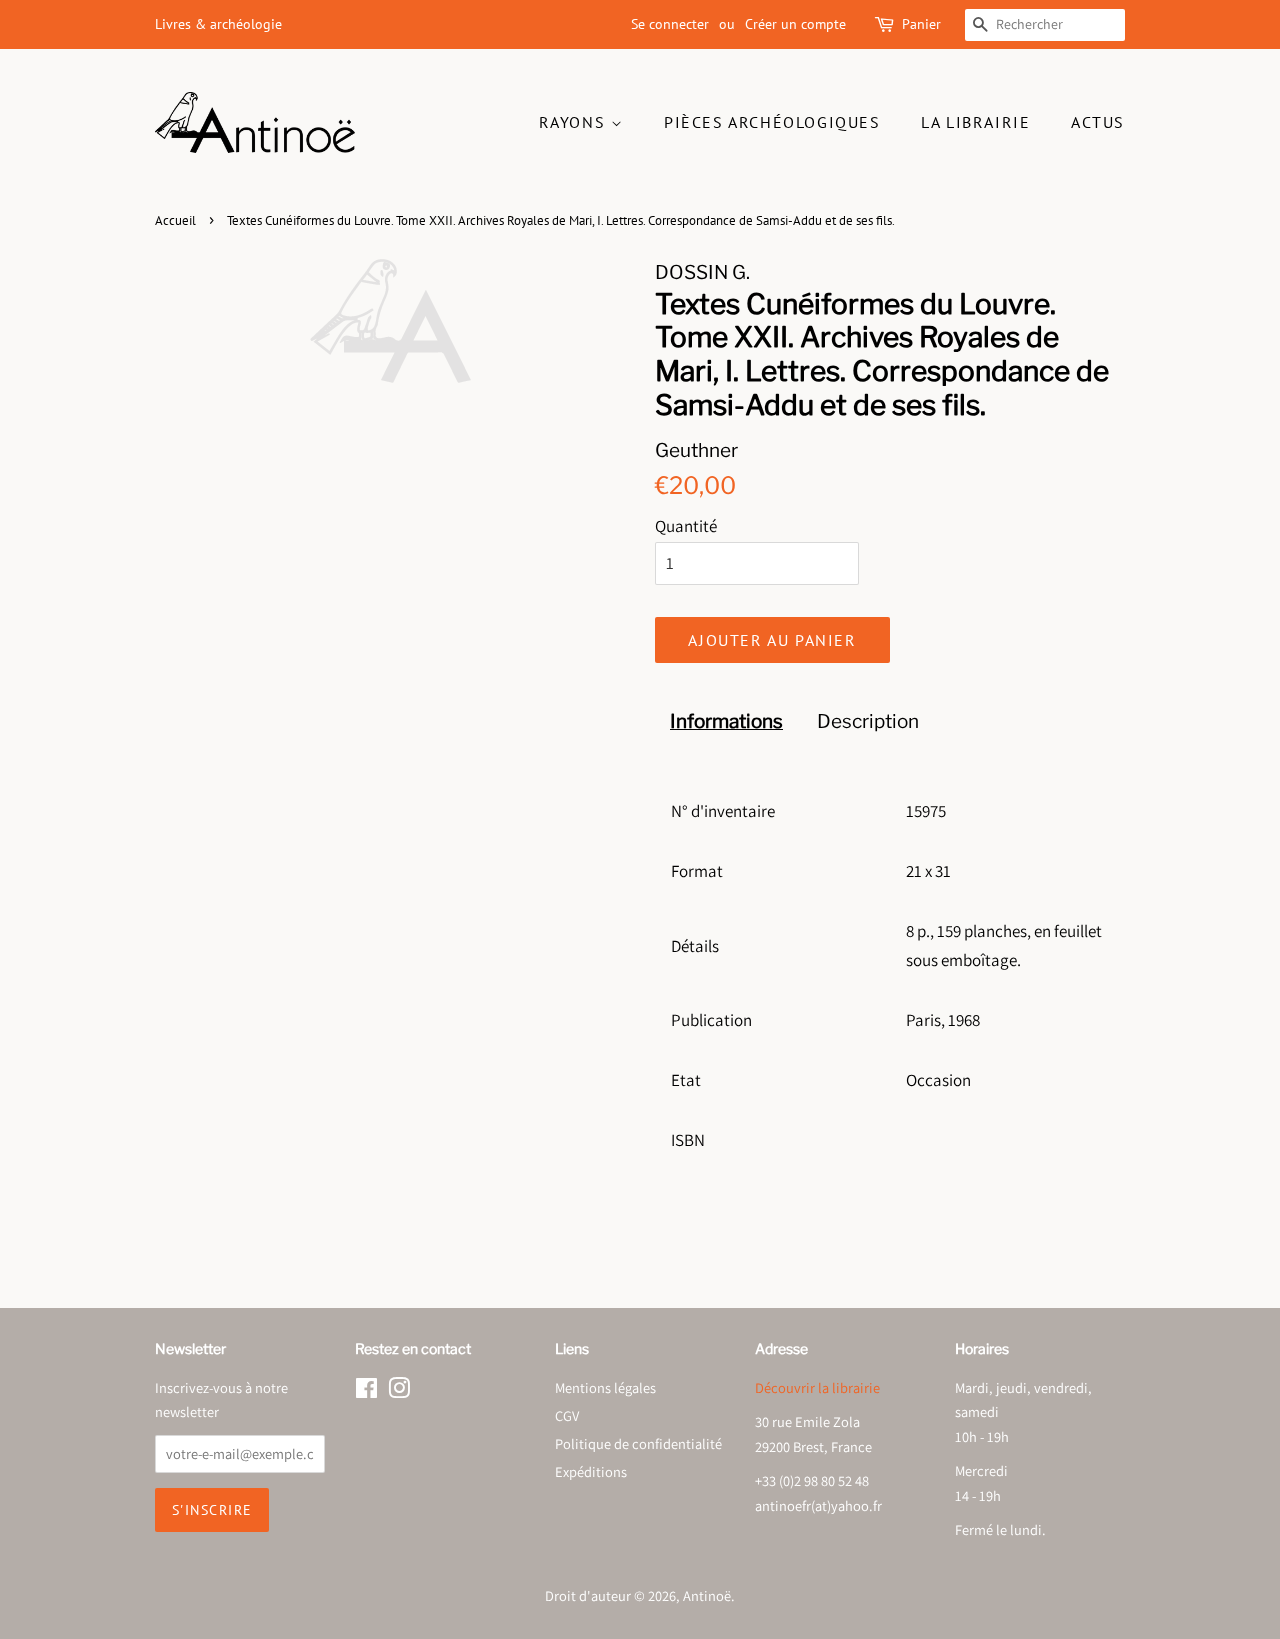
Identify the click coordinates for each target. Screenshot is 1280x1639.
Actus (1098, 122)
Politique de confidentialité (638, 1443)
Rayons (575, 122)
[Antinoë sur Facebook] (366, 1391)
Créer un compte (795, 24)
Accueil (175, 220)
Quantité (686, 526)
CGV (567, 1415)
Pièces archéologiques (772, 122)
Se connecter (670, 24)
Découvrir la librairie (817, 1387)
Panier (921, 24)
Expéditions (591, 1471)
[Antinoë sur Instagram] (399, 1391)
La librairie (975, 122)
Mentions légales (605, 1387)
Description (868, 721)
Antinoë (707, 1595)
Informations (726, 721)
